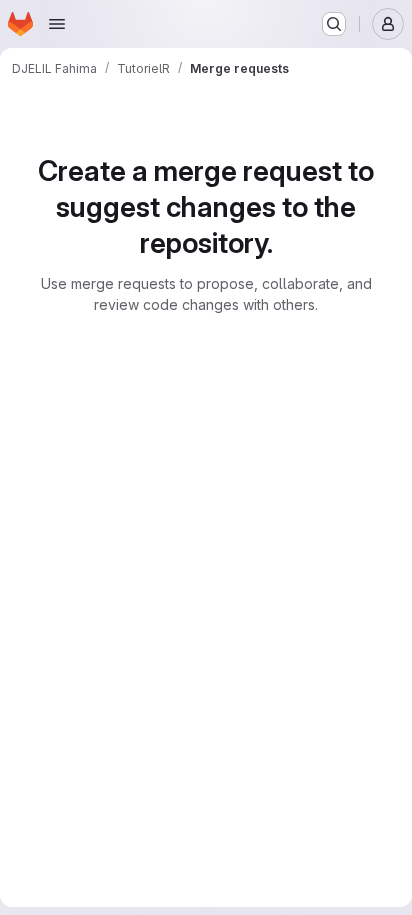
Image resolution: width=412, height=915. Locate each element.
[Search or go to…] (334, 24)
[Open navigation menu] (57, 24)
